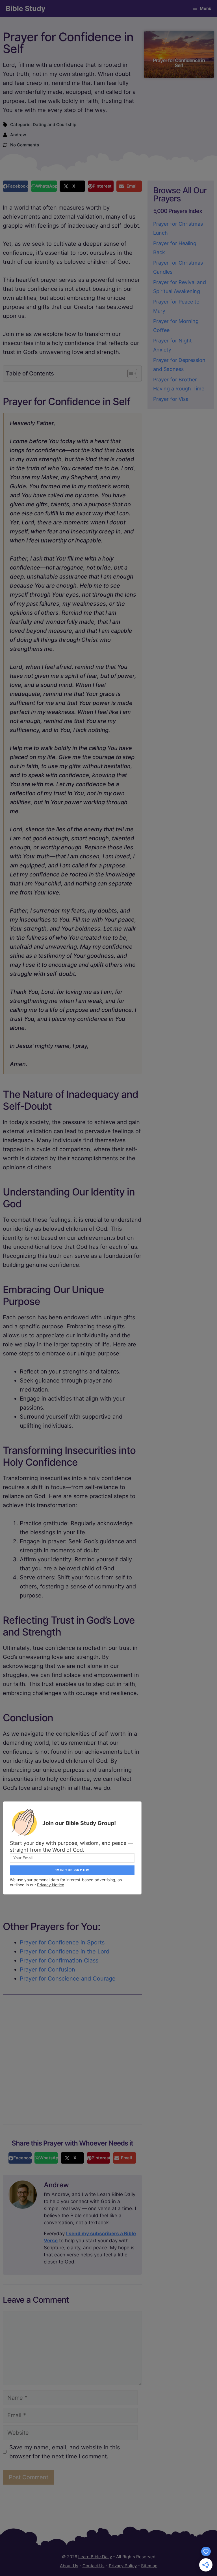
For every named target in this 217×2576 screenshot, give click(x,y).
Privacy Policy (123, 2566)
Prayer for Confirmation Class (59, 1960)
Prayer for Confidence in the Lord (65, 1951)
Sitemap (149, 2566)
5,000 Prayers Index (178, 211)
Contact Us (94, 2566)
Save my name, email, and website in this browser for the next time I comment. (65, 2452)
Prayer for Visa (171, 399)
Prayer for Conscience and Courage (68, 1979)
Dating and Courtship (55, 125)
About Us (69, 2566)
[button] (16, 186)
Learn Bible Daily (95, 2557)
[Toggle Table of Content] (130, 373)
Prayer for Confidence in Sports (62, 1942)
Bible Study (26, 8)
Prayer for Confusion (47, 1970)
